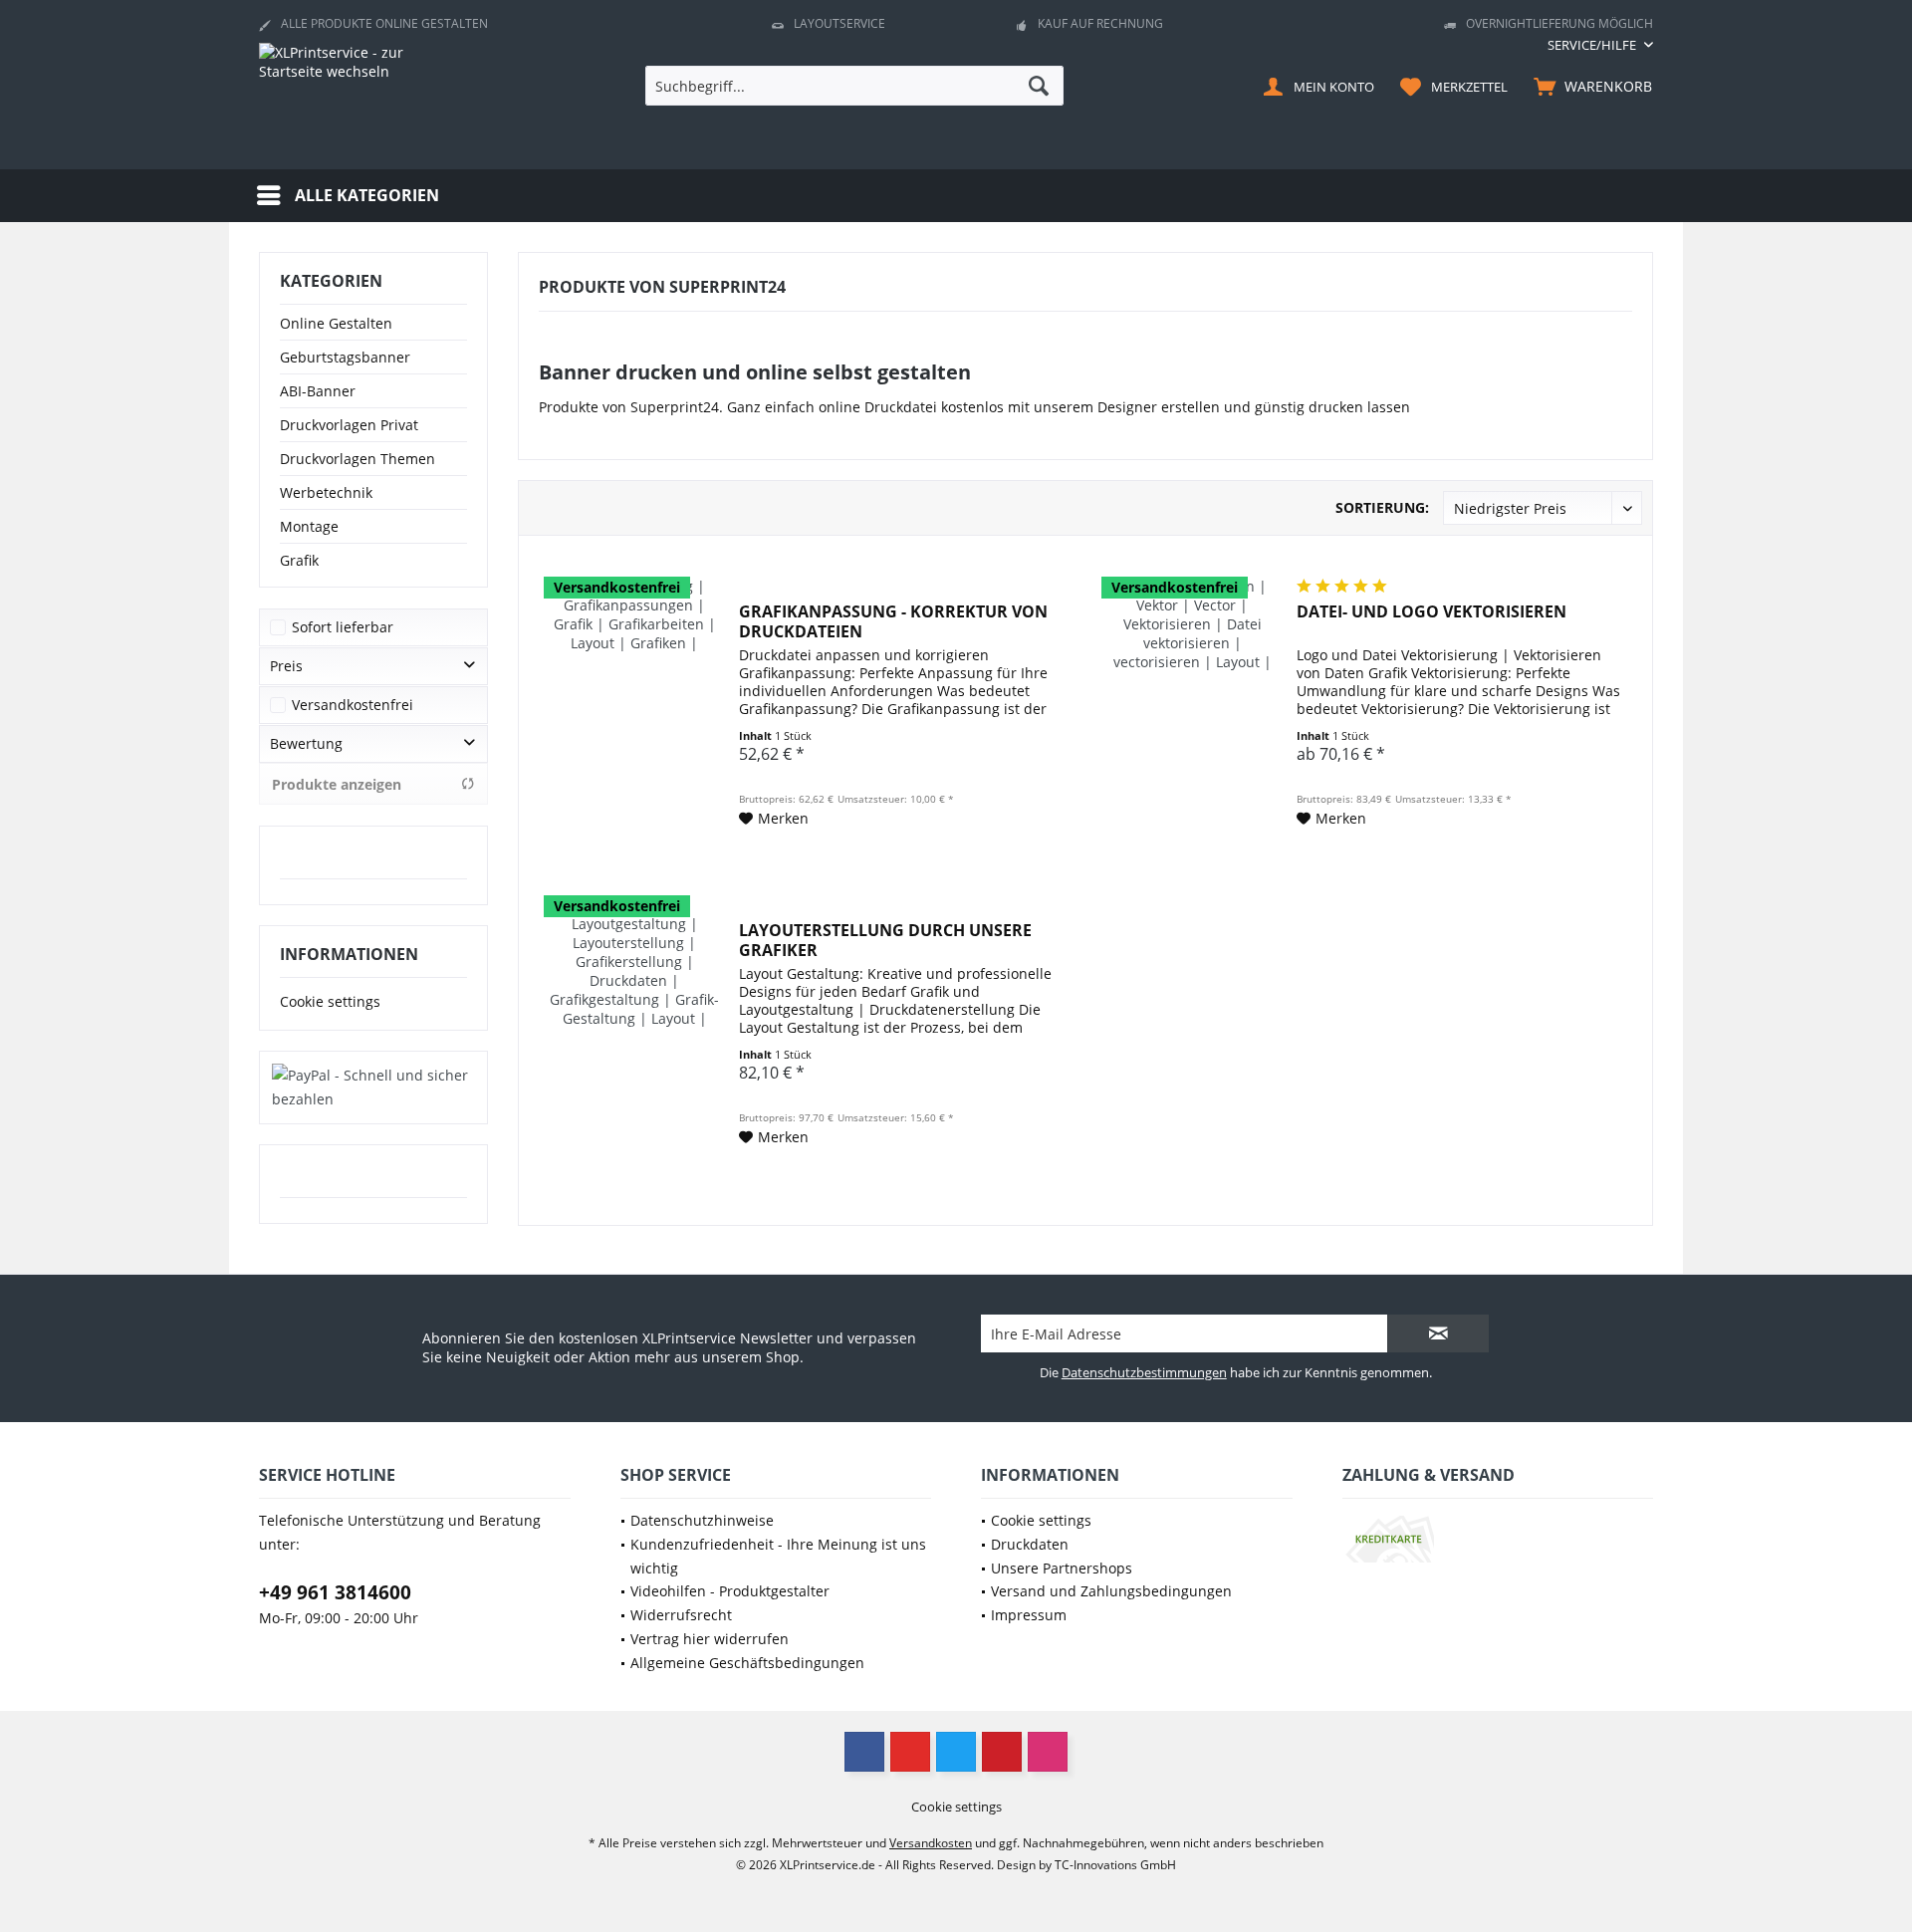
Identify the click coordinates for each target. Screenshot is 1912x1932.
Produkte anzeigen (337, 784)
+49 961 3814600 (335, 1592)
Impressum (1029, 1615)
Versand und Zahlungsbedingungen (1111, 1591)
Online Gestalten (336, 323)
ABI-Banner (318, 391)
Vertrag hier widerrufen (710, 1639)
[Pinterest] (1002, 1752)
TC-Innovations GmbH (1115, 1865)
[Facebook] (864, 1752)
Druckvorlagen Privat (349, 425)
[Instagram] (1048, 1752)
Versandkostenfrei (353, 705)
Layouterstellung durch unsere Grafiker (885, 940)
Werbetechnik (326, 492)
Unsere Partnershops (1062, 1568)
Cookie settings (330, 1001)
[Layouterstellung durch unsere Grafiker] (634, 1022)
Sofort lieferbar (343, 627)
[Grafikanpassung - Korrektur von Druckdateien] (634, 704)
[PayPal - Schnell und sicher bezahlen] (373, 1087)
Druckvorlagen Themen (358, 459)
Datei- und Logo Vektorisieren (1432, 612)
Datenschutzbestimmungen (1144, 1372)
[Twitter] (956, 1752)
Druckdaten (1030, 1544)
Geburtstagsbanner (345, 357)
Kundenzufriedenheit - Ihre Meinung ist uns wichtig (778, 1556)
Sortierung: (1382, 507)
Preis (286, 666)
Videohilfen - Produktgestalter (730, 1591)
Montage (309, 526)
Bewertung (306, 743)
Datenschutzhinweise (702, 1520)
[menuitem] (1593, 45)
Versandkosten (931, 1843)
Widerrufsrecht (681, 1615)
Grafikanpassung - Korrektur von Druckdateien (893, 621)
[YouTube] (910, 1752)
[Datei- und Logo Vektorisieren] (1192, 704)
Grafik (299, 560)
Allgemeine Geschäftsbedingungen (747, 1663)
